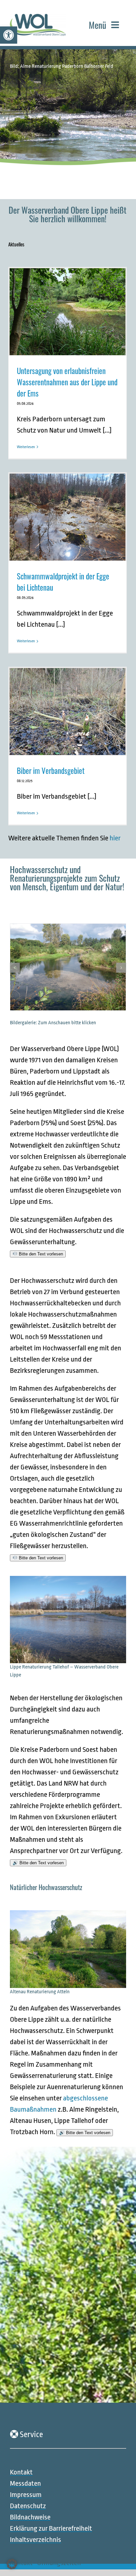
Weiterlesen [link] (26, 447)
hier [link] (115, 838)
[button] (15, 968)
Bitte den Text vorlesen (40, 1254)
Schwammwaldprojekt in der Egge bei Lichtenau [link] (63, 582)
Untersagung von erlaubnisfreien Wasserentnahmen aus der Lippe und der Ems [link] (67, 382)
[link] (9, 35)
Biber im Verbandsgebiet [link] (51, 771)
